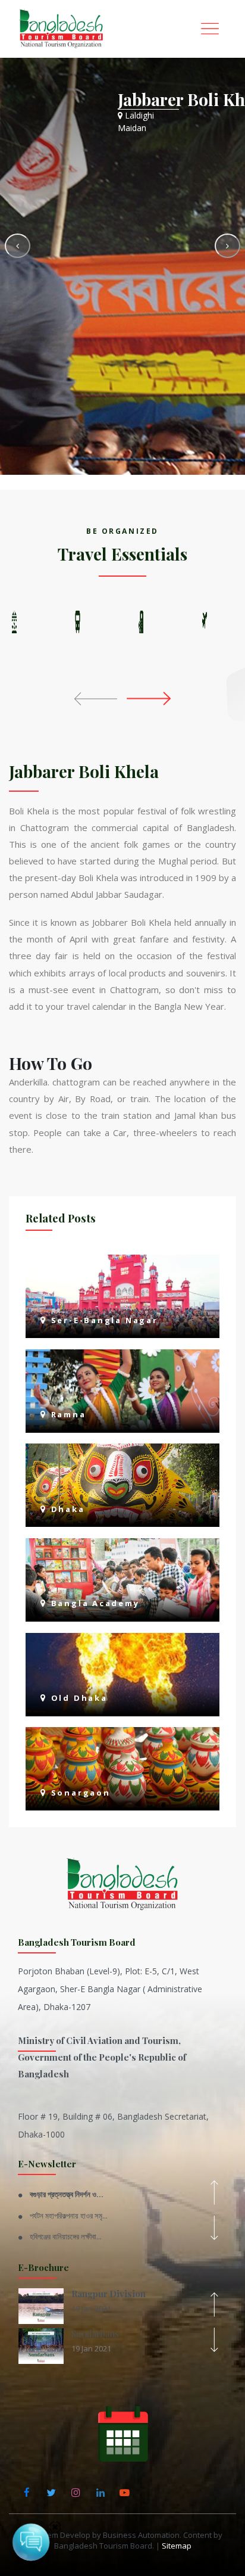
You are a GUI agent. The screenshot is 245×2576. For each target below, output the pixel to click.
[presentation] (98, 698)
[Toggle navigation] (210, 29)
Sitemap (177, 2546)
